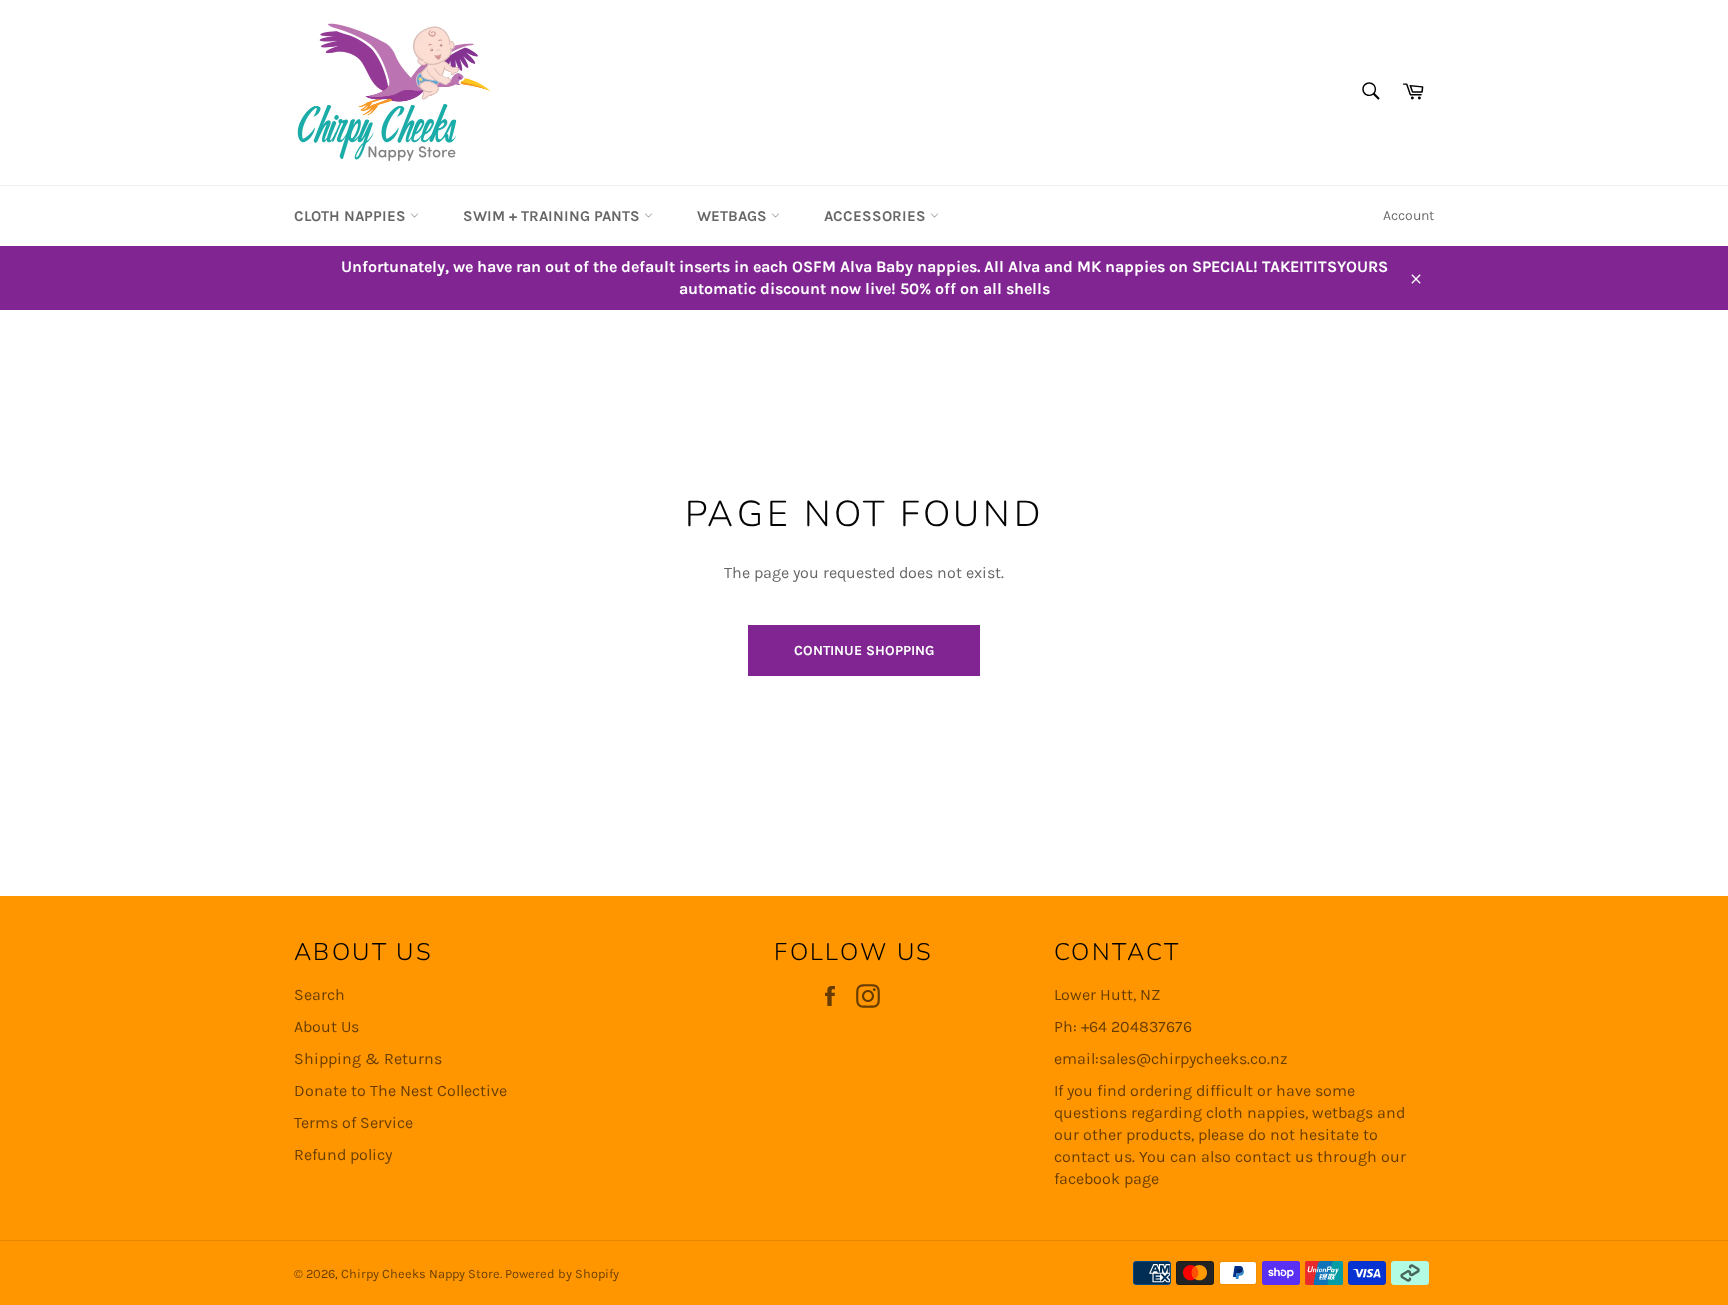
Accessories (877, 216)
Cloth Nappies (352, 216)
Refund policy (343, 1154)
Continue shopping (864, 650)
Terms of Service (353, 1122)
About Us (326, 1026)
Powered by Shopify (562, 1273)
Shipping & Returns (368, 1058)
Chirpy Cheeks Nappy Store (420, 1273)
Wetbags (734, 216)
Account (1408, 215)
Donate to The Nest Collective (400, 1090)
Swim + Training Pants (553, 216)
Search (319, 994)
